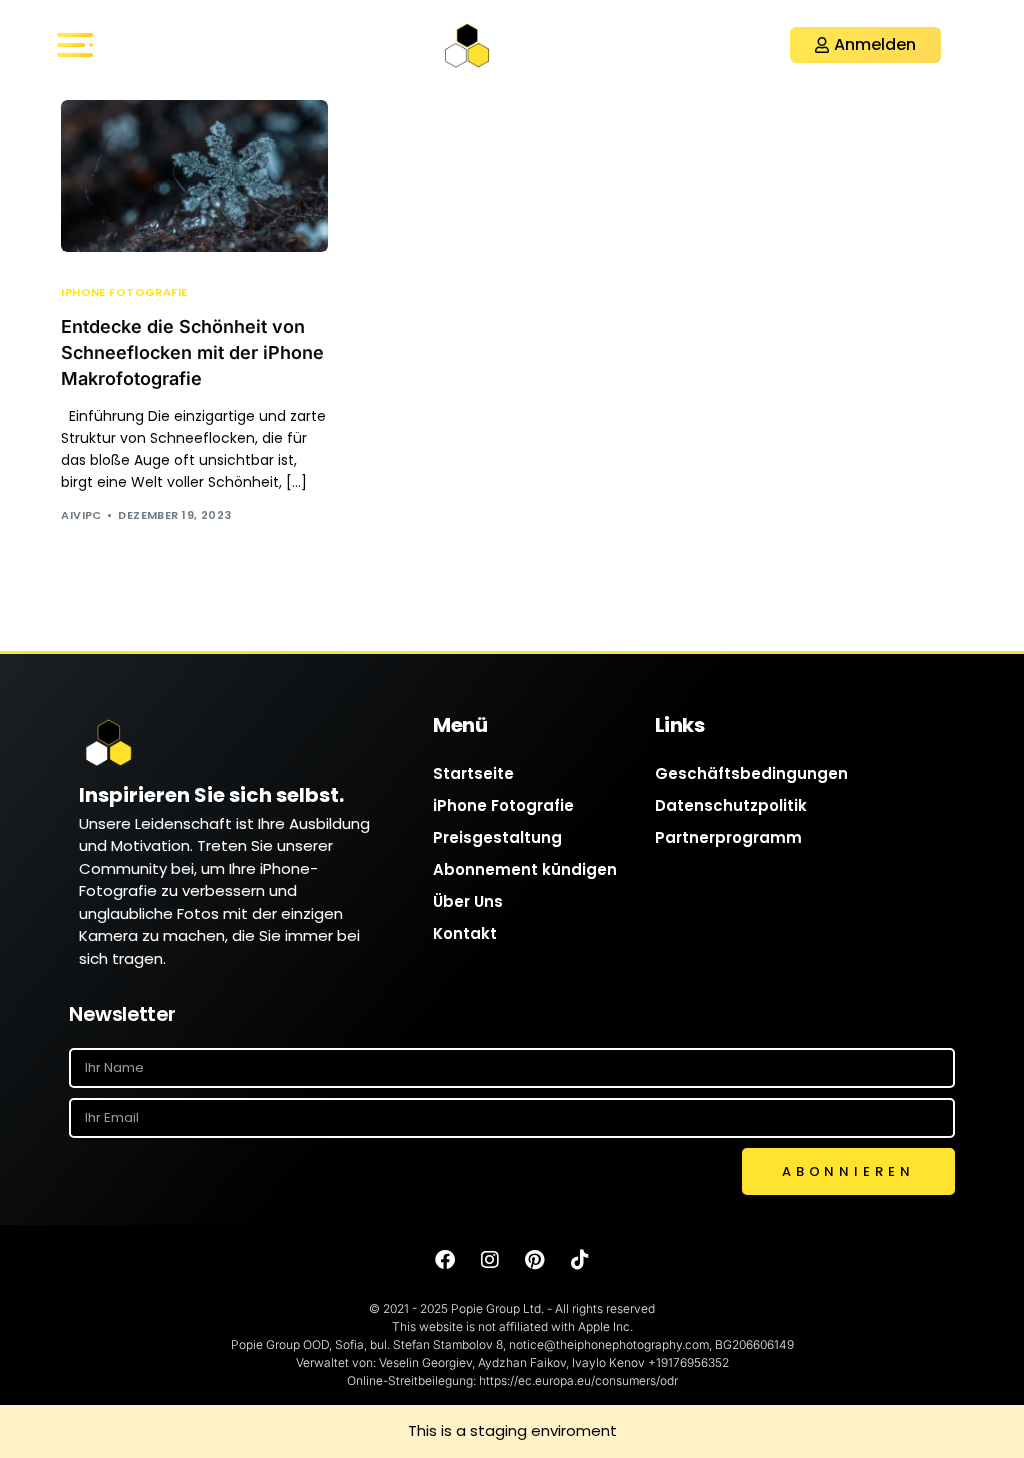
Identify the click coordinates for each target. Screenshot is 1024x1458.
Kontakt (465, 933)
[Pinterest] (535, 1260)
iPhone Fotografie (124, 292)
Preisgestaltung (497, 837)
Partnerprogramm (728, 837)
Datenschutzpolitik (731, 805)
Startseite (473, 773)
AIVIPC (81, 515)
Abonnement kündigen (525, 869)
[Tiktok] (580, 1260)
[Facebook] (445, 1260)
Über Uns (468, 901)
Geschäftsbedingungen (751, 773)
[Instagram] (490, 1260)
